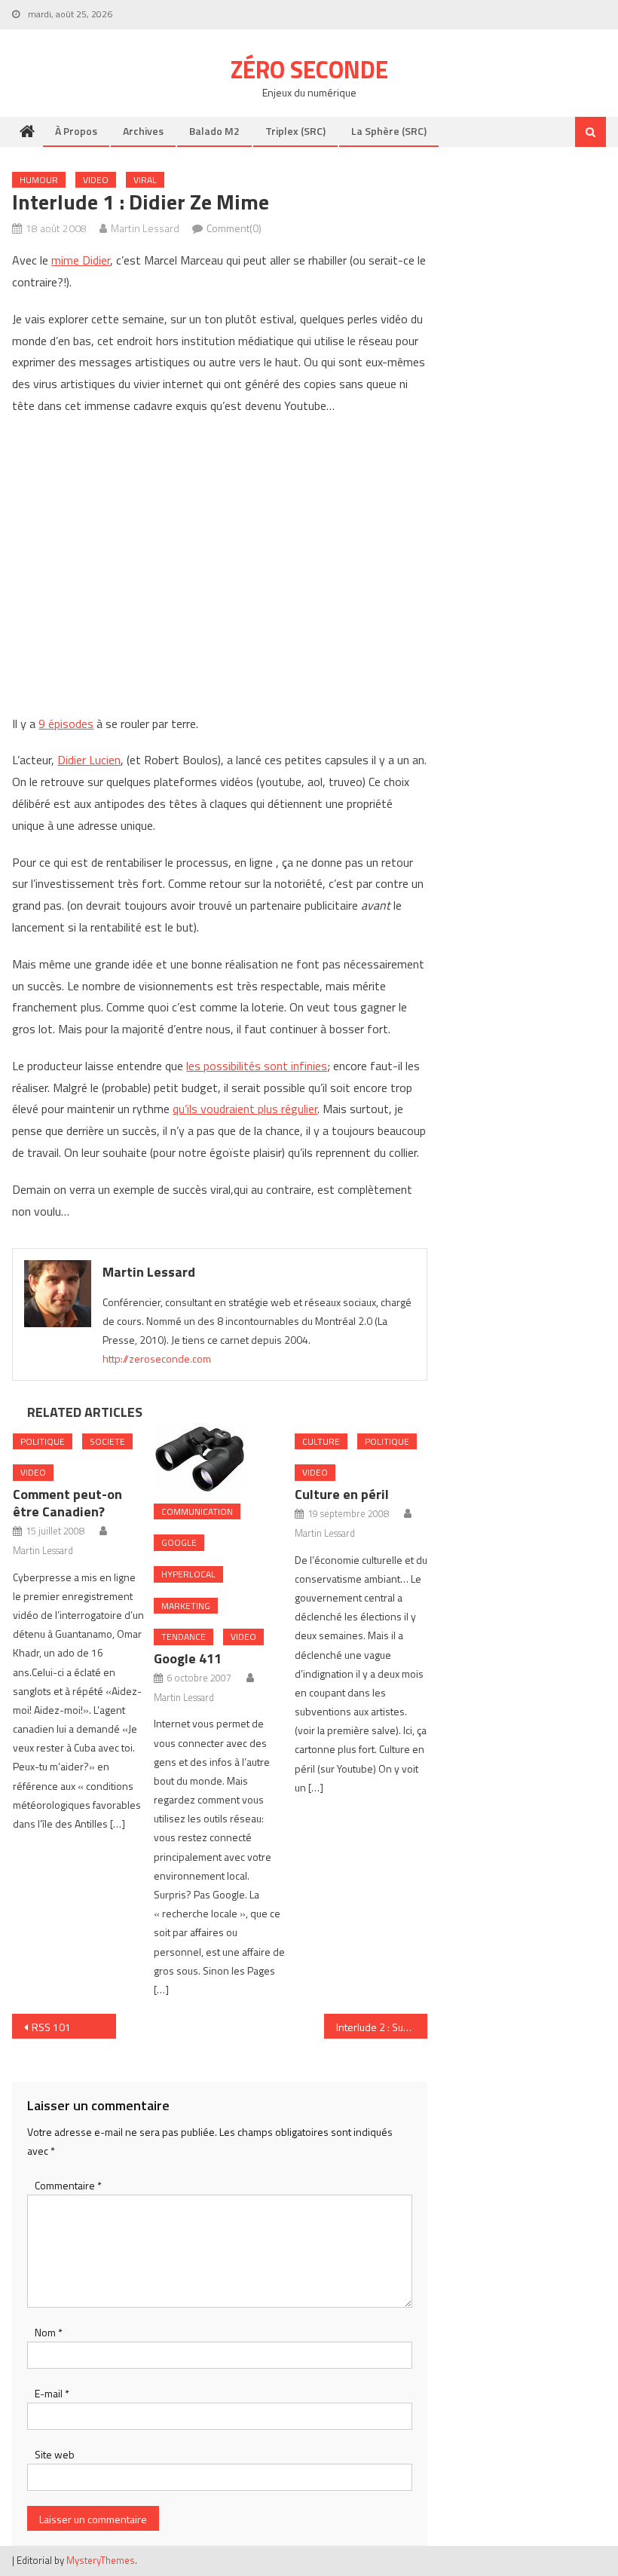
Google (179, 1542)
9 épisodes (66, 724)
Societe (107, 1441)
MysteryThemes (101, 2560)
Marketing (186, 1606)
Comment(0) (234, 228)
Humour (39, 180)
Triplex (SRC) (295, 131)
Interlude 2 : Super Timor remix (382, 2027)
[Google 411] (220, 1457)
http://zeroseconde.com (157, 1358)
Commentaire (68, 2185)
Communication (197, 1511)
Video (96, 180)
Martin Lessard (145, 228)
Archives (143, 131)
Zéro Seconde (309, 69)
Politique (43, 1441)
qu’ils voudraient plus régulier (245, 1109)
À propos (76, 131)
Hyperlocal (188, 1574)
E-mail (52, 2393)
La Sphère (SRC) (389, 131)
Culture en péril (342, 1494)
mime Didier (81, 260)
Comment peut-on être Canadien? (67, 1503)
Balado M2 (214, 131)
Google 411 (188, 1658)
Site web (55, 2454)
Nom (49, 2332)
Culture (321, 1441)
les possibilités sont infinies (257, 1066)
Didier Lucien (89, 760)
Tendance (184, 1637)
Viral (145, 180)
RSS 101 (51, 2027)
